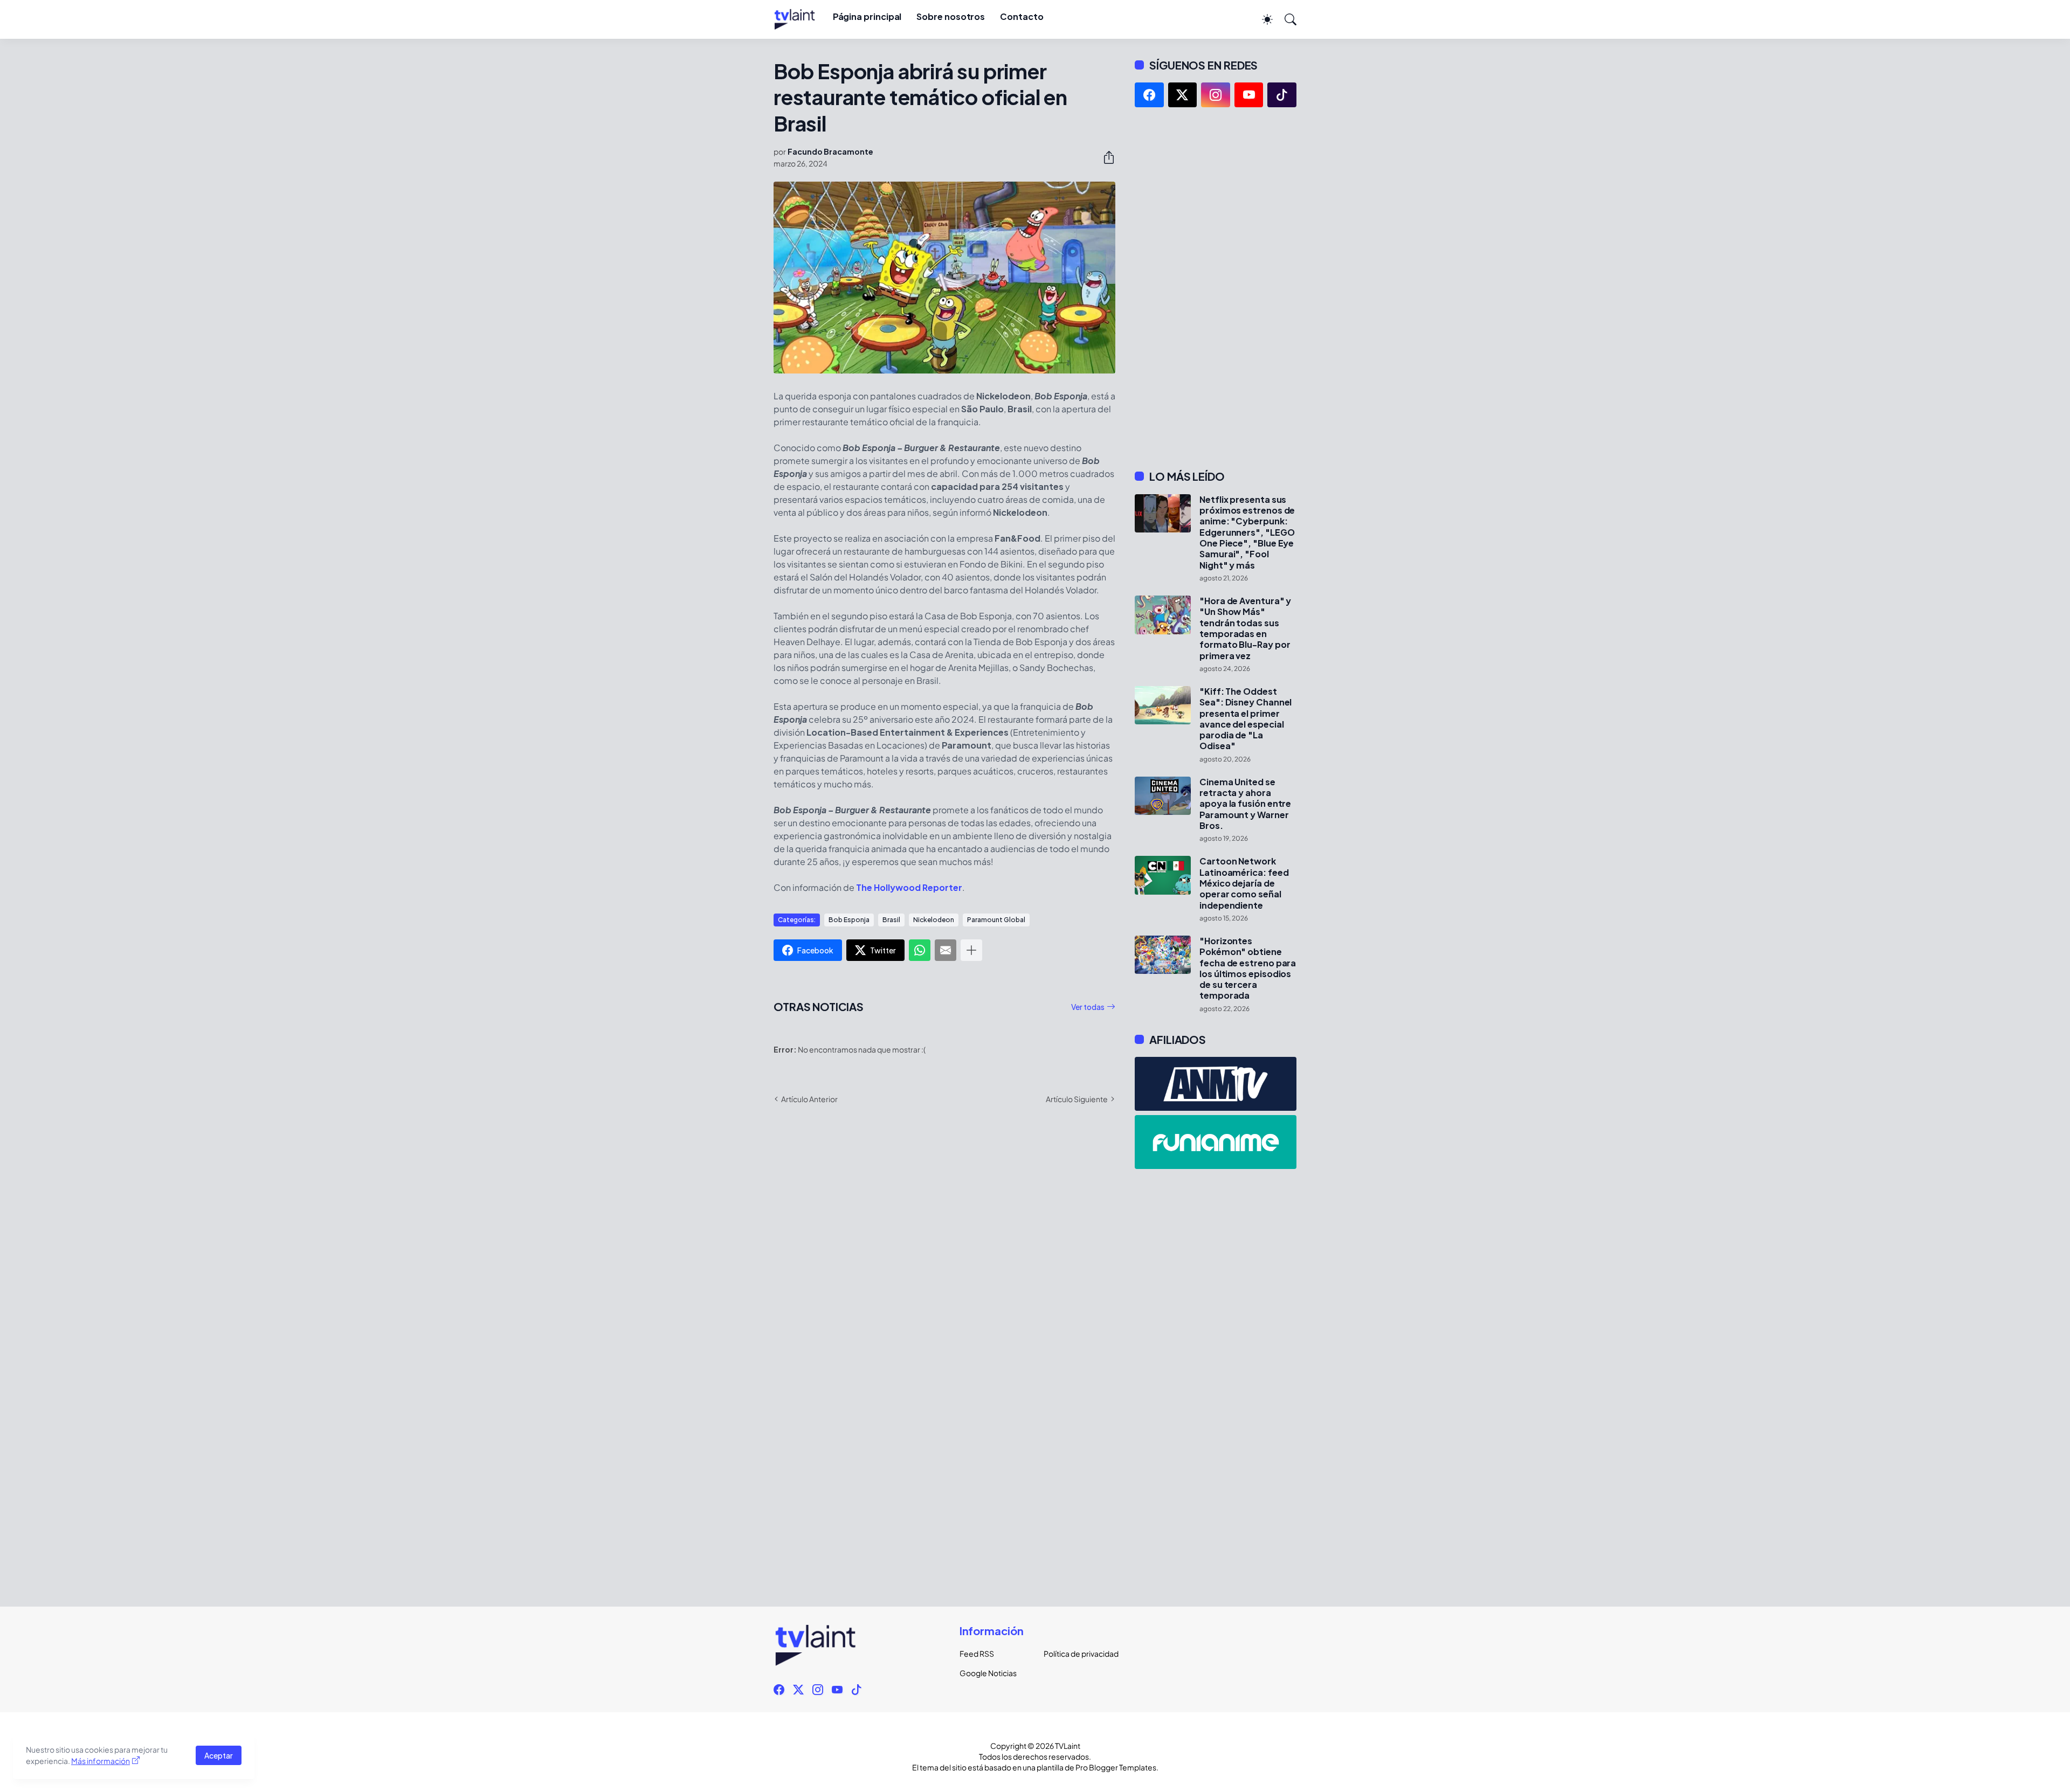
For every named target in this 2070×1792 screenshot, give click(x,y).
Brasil (891, 920)
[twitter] (1183, 95)
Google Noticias (988, 1673)
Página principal (867, 16)
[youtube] (1249, 95)
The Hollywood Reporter (909, 887)
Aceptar (219, 1755)
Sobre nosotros (951, 16)
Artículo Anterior (809, 1099)
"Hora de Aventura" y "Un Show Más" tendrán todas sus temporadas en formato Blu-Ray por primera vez (1245, 628)
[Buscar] (1286, 19)
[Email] (946, 950)
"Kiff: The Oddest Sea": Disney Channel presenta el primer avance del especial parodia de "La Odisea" (1246, 719)
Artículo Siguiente (1077, 1099)
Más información (101, 1761)
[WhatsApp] (920, 950)
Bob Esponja (849, 920)
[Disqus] (944, 1269)
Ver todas (1088, 1007)
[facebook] (1149, 95)
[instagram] (1216, 95)
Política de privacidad (1077, 1653)
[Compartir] (1105, 157)
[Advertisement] (1216, 288)
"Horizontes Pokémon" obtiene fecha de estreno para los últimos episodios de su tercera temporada (1248, 968)
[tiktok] (1282, 95)
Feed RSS (977, 1653)
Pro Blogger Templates (1116, 1767)
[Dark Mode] (1262, 19)
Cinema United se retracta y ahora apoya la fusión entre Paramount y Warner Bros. (1245, 804)
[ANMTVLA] (1216, 1084)
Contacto (1022, 16)
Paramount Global (996, 920)
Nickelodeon (934, 920)
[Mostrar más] (971, 950)
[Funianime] (1216, 1142)
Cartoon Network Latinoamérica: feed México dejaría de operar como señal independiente (1244, 883)
